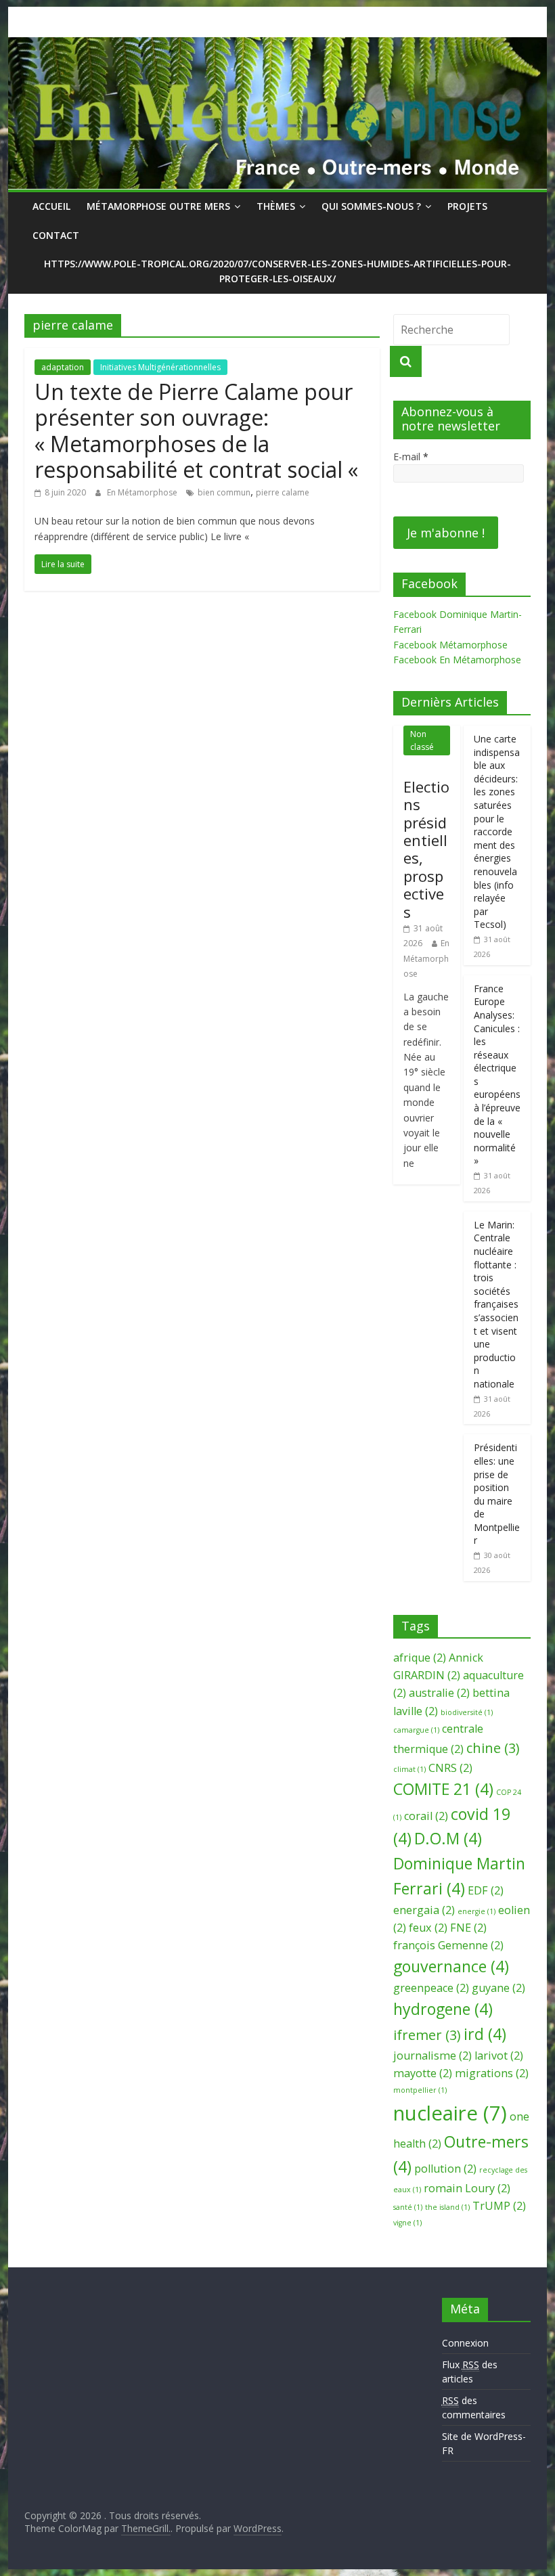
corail (426, 1816)
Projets (467, 206)
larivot (499, 2056)
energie (476, 1911)
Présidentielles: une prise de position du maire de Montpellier (497, 1494)
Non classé (422, 740)
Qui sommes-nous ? (371, 206)
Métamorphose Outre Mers (158, 206)
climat (409, 1769)
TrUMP (499, 2206)
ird (485, 2034)
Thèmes (276, 206)
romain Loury (467, 2188)
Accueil (51, 206)
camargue (416, 1730)
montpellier (420, 2090)
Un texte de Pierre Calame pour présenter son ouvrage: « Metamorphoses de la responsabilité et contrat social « (199, 430)
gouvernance (451, 1966)
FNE (468, 1928)
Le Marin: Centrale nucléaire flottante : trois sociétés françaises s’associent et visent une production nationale (496, 1304)
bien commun (224, 492)
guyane (498, 1988)
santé (408, 2207)
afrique (420, 1658)
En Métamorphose (143, 492)
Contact (56, 235)
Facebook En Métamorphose (457, 660)
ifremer (427, 2035)
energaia (424, 1910)
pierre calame (283, 492)
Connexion (465, 2343)
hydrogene (443, 2009)
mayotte (423, 2073)
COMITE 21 (443, 1789)
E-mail (411, 457)
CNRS (450, 1768)
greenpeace (431, 1988)
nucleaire (450, 2113)
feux (428, 1928)
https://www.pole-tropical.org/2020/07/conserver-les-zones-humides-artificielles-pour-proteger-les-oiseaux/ (277, 271)
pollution (445, 2169)
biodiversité (467, 1712)
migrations (492, 2073)
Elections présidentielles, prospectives (426, 849)
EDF (486, 1890)
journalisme (432, 2056)
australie (439, 1693)
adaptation (63, 367)
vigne (407, 2223)
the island (447, 2207)
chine (493, 1748)
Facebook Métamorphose (450, 645)
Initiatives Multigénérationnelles (160, 367)
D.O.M (448, 1838)
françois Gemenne (448, 1945)
